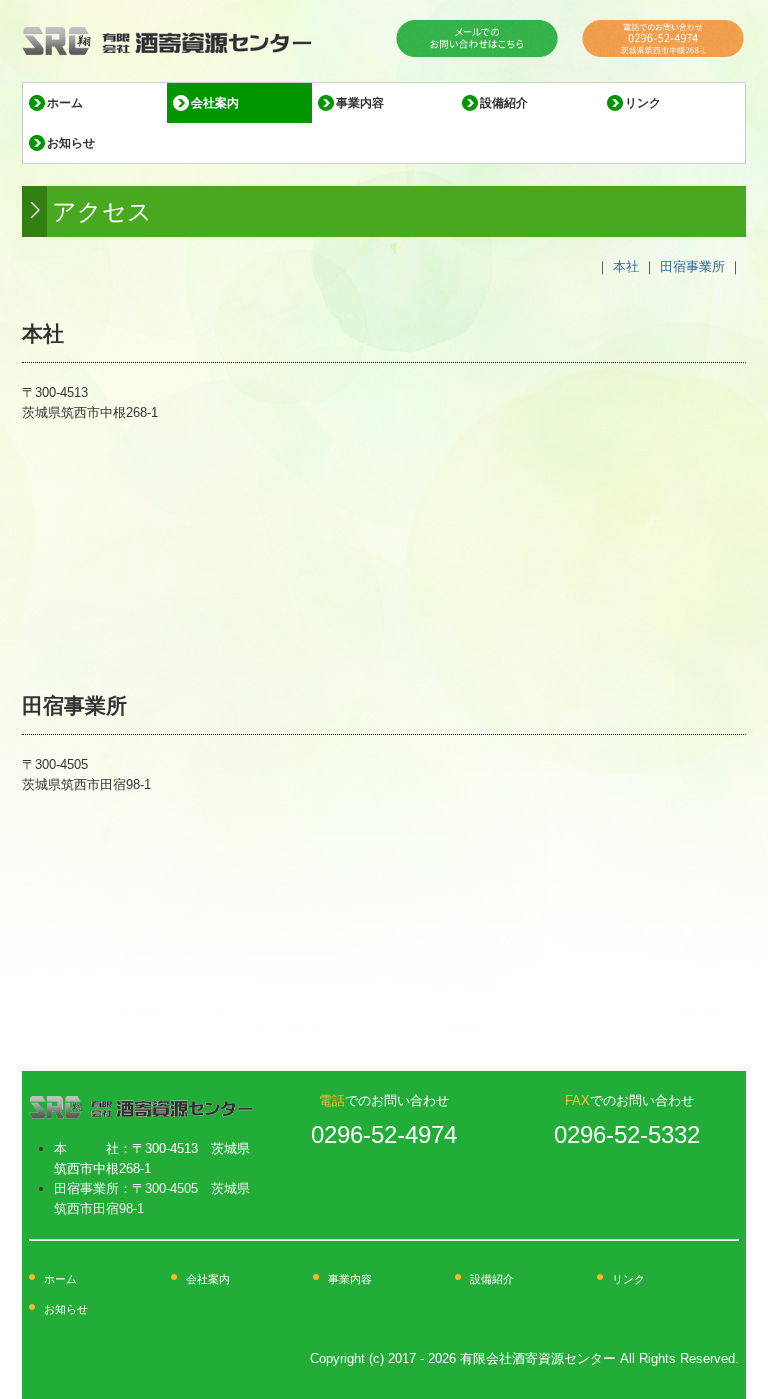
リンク (643, 103)
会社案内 (215, 103)
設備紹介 (504, 103)
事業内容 (360, 103)
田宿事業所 (692, 266)
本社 (626, 266)
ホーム (65, 103)
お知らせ (71, 143)
